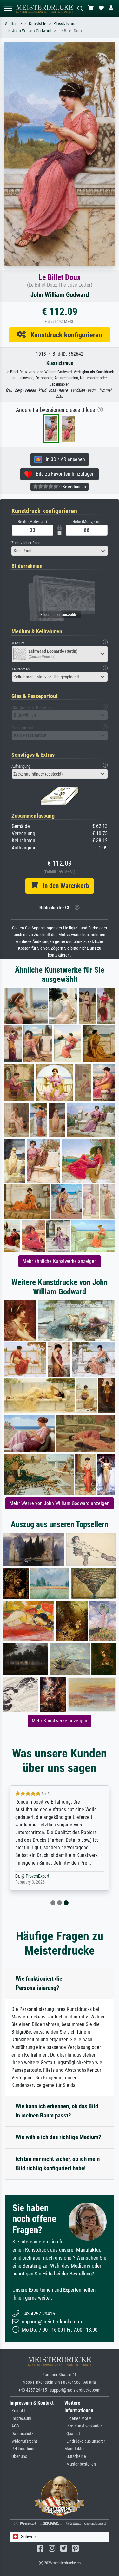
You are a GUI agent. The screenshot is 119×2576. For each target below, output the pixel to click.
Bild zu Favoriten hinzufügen (63, 474)
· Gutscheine (75, 2457)
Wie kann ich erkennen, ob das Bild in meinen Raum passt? (57, 2111)
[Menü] (8, 8)
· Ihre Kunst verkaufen (84, 2426)
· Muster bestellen (80, 2464)
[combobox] (60, 551)
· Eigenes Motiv (78, 2418)
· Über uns (18, 2457)
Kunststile (38, 24)
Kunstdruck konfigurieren (64, 335)
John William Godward (32, 31)
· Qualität (72, 2434)
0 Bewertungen (72, 487)
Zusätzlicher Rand (26, 543)
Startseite (13, 24)
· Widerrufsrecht (23, 2441)
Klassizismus (65, 24)
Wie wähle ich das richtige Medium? (58, 2137)
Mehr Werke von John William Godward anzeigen (60, 1503)
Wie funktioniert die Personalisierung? (39, 1983)
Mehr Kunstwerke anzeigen (60, 1721)
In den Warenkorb (63, 886)
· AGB (14, 2426)
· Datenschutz (21, 2434)
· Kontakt (17, 2411)
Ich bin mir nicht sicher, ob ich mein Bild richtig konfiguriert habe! (58, 2163)
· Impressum (20, 2418)
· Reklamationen (24, 2449)
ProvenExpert (37, 1876)
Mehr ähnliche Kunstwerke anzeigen (60, 1261)
